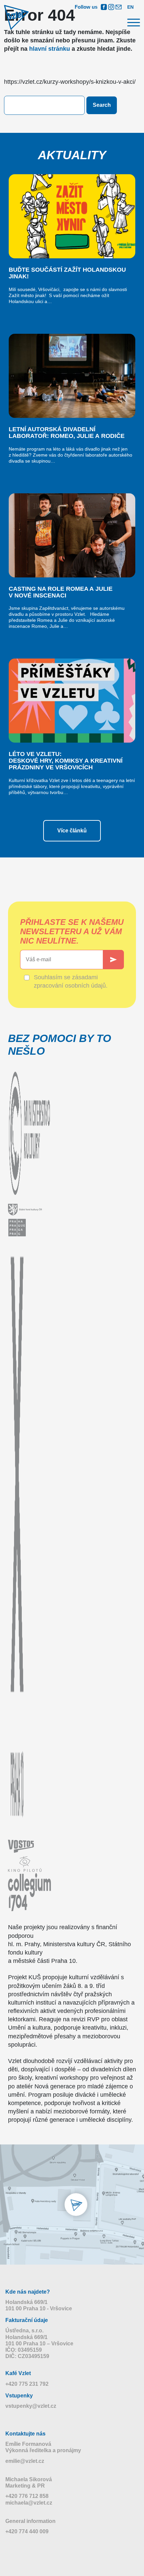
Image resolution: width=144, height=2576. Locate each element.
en (130, 7)
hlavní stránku (50, 49)
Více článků (72, 831)
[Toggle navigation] (132, 24)
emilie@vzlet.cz (25, 2461)
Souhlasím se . (71, 981)
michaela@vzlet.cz (29, 2503)
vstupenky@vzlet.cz (31, 2406)
